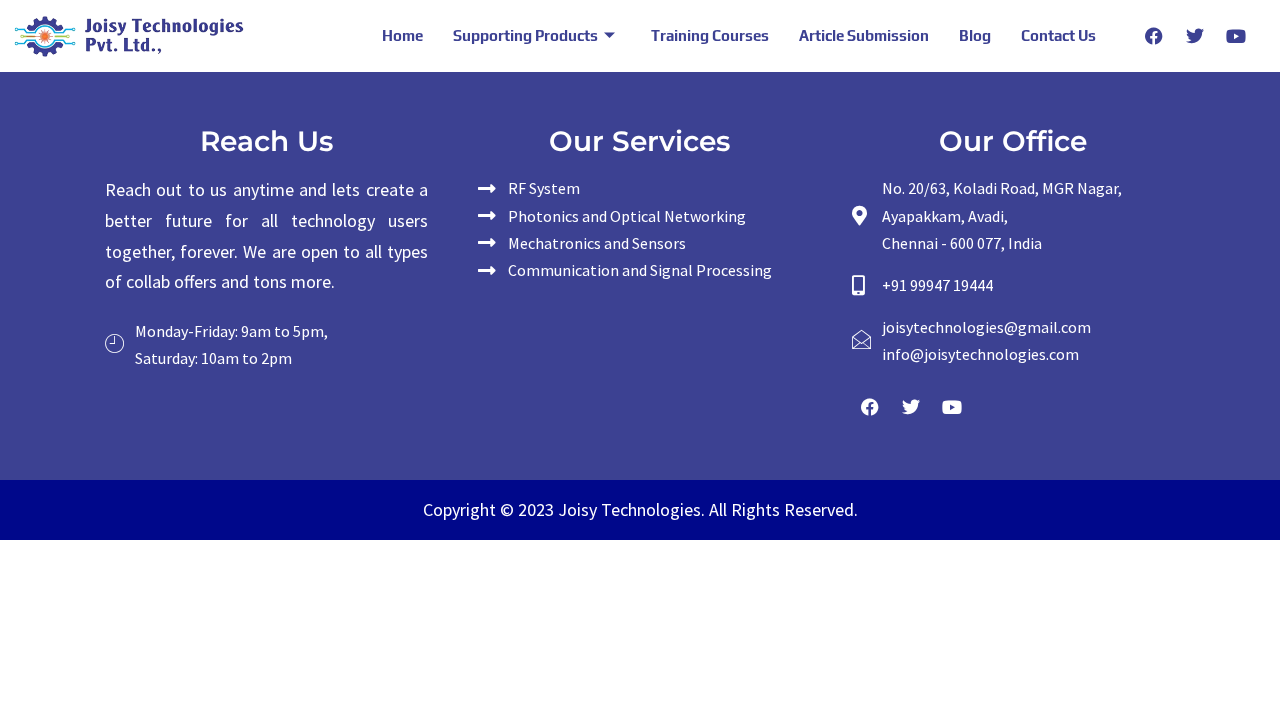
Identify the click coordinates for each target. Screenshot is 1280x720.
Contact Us (1058, 35)
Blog (975, 35)
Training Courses (710, 35)
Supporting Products (525, 35)
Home (402, 35)
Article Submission (864, 35)
